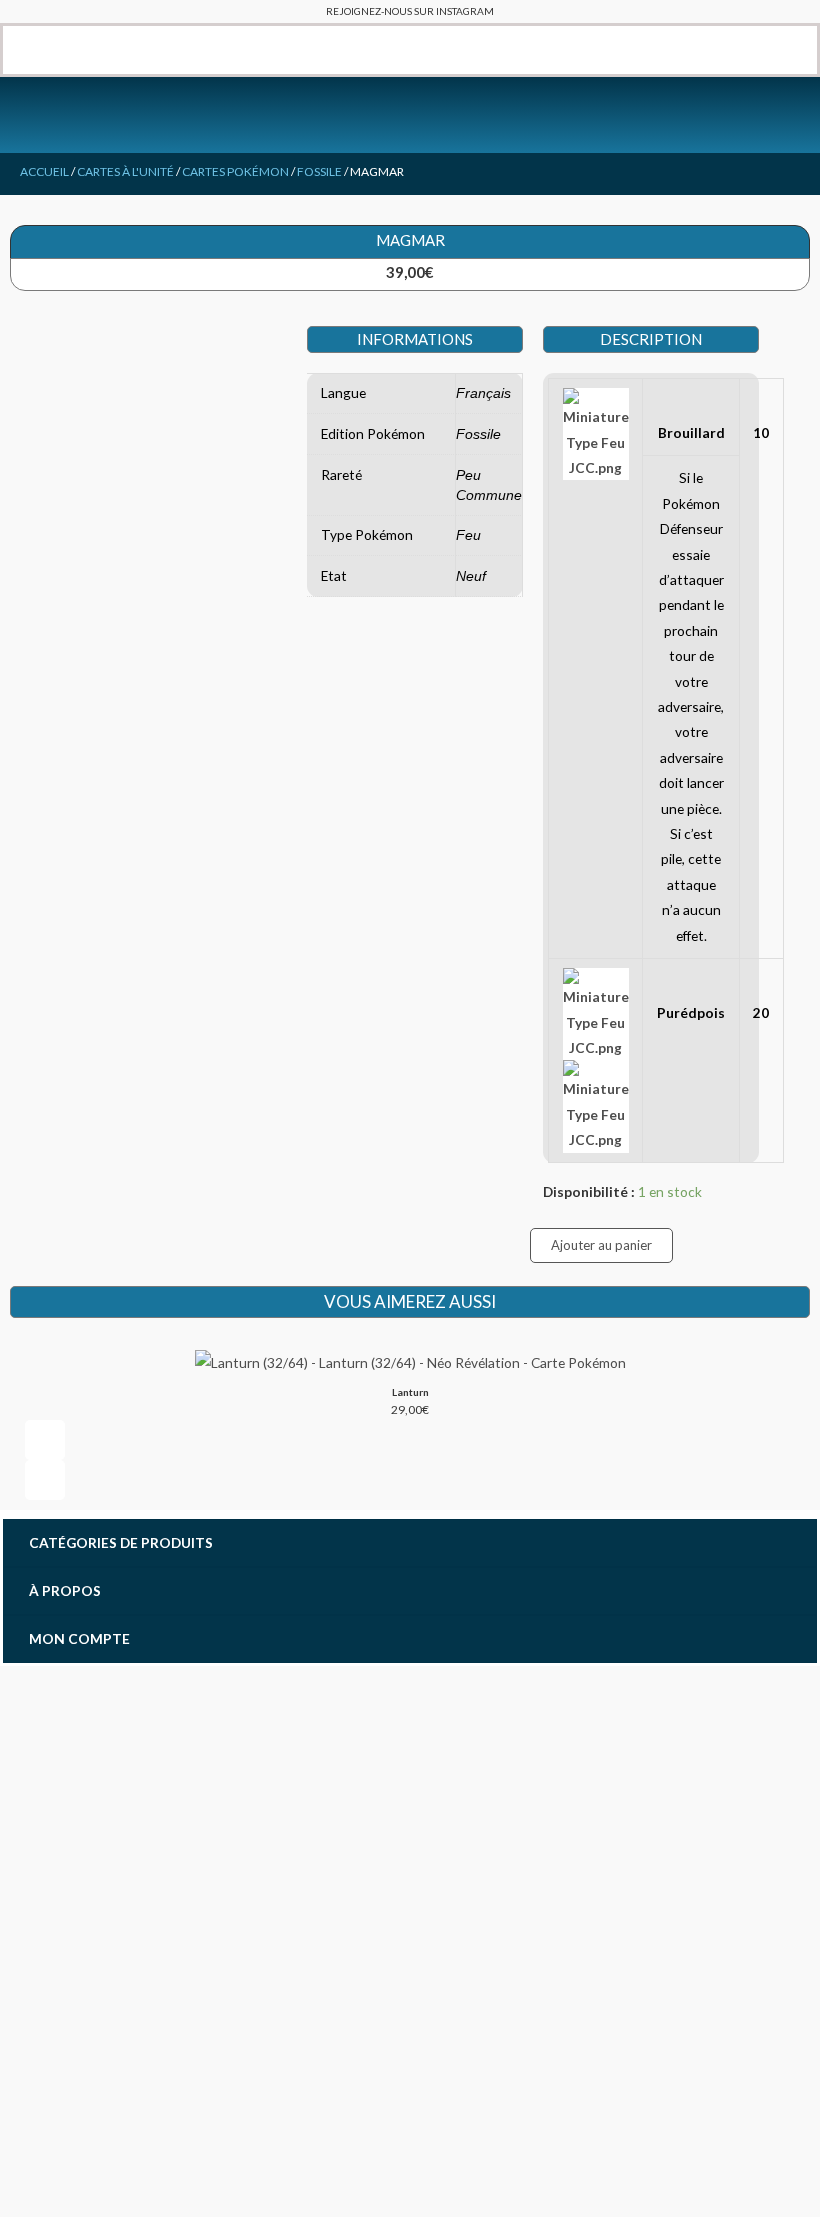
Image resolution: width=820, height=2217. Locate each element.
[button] (16, 50)
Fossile (319, 171)
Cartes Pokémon (235, 171)
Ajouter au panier (601, 1245)
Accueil (44, 171)
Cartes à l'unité (125, 171)
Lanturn (410, 1392)
